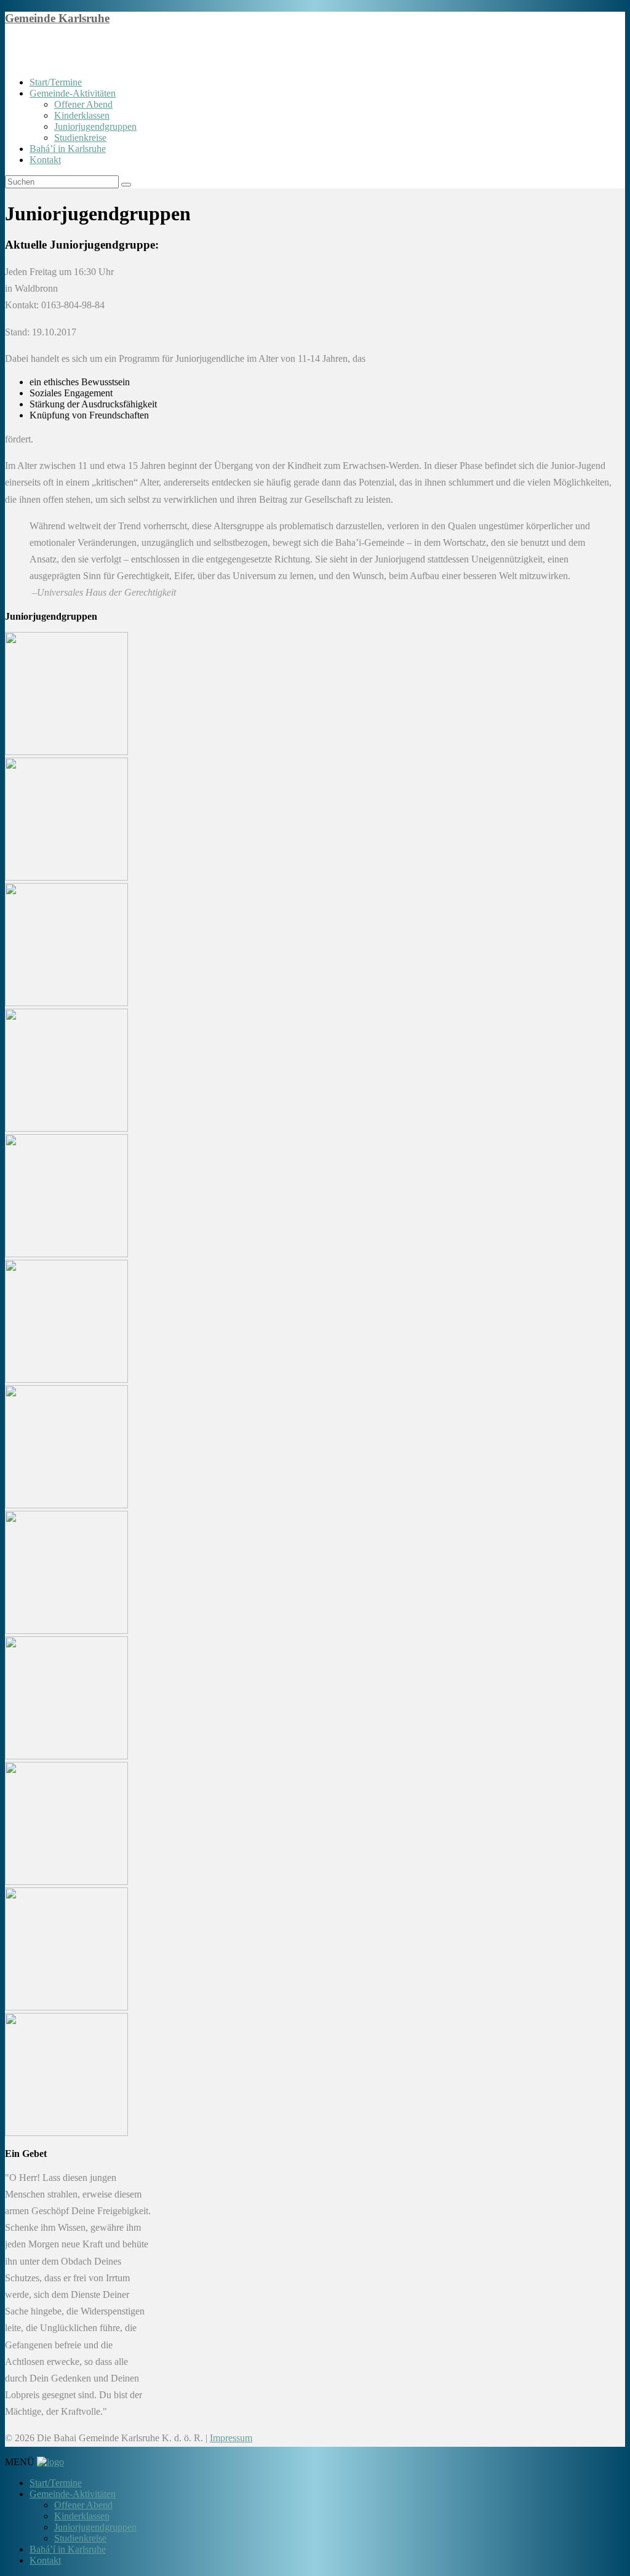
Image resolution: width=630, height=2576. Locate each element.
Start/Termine (56, 82)
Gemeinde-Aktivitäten (73, 93)
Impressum (231, 2438)
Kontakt (45, 160)
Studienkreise (80, 138)
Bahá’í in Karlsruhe (68, 149)
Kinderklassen (82, 115)
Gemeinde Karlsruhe (57, 18)
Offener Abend (83, 104)
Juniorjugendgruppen (95, 126)
